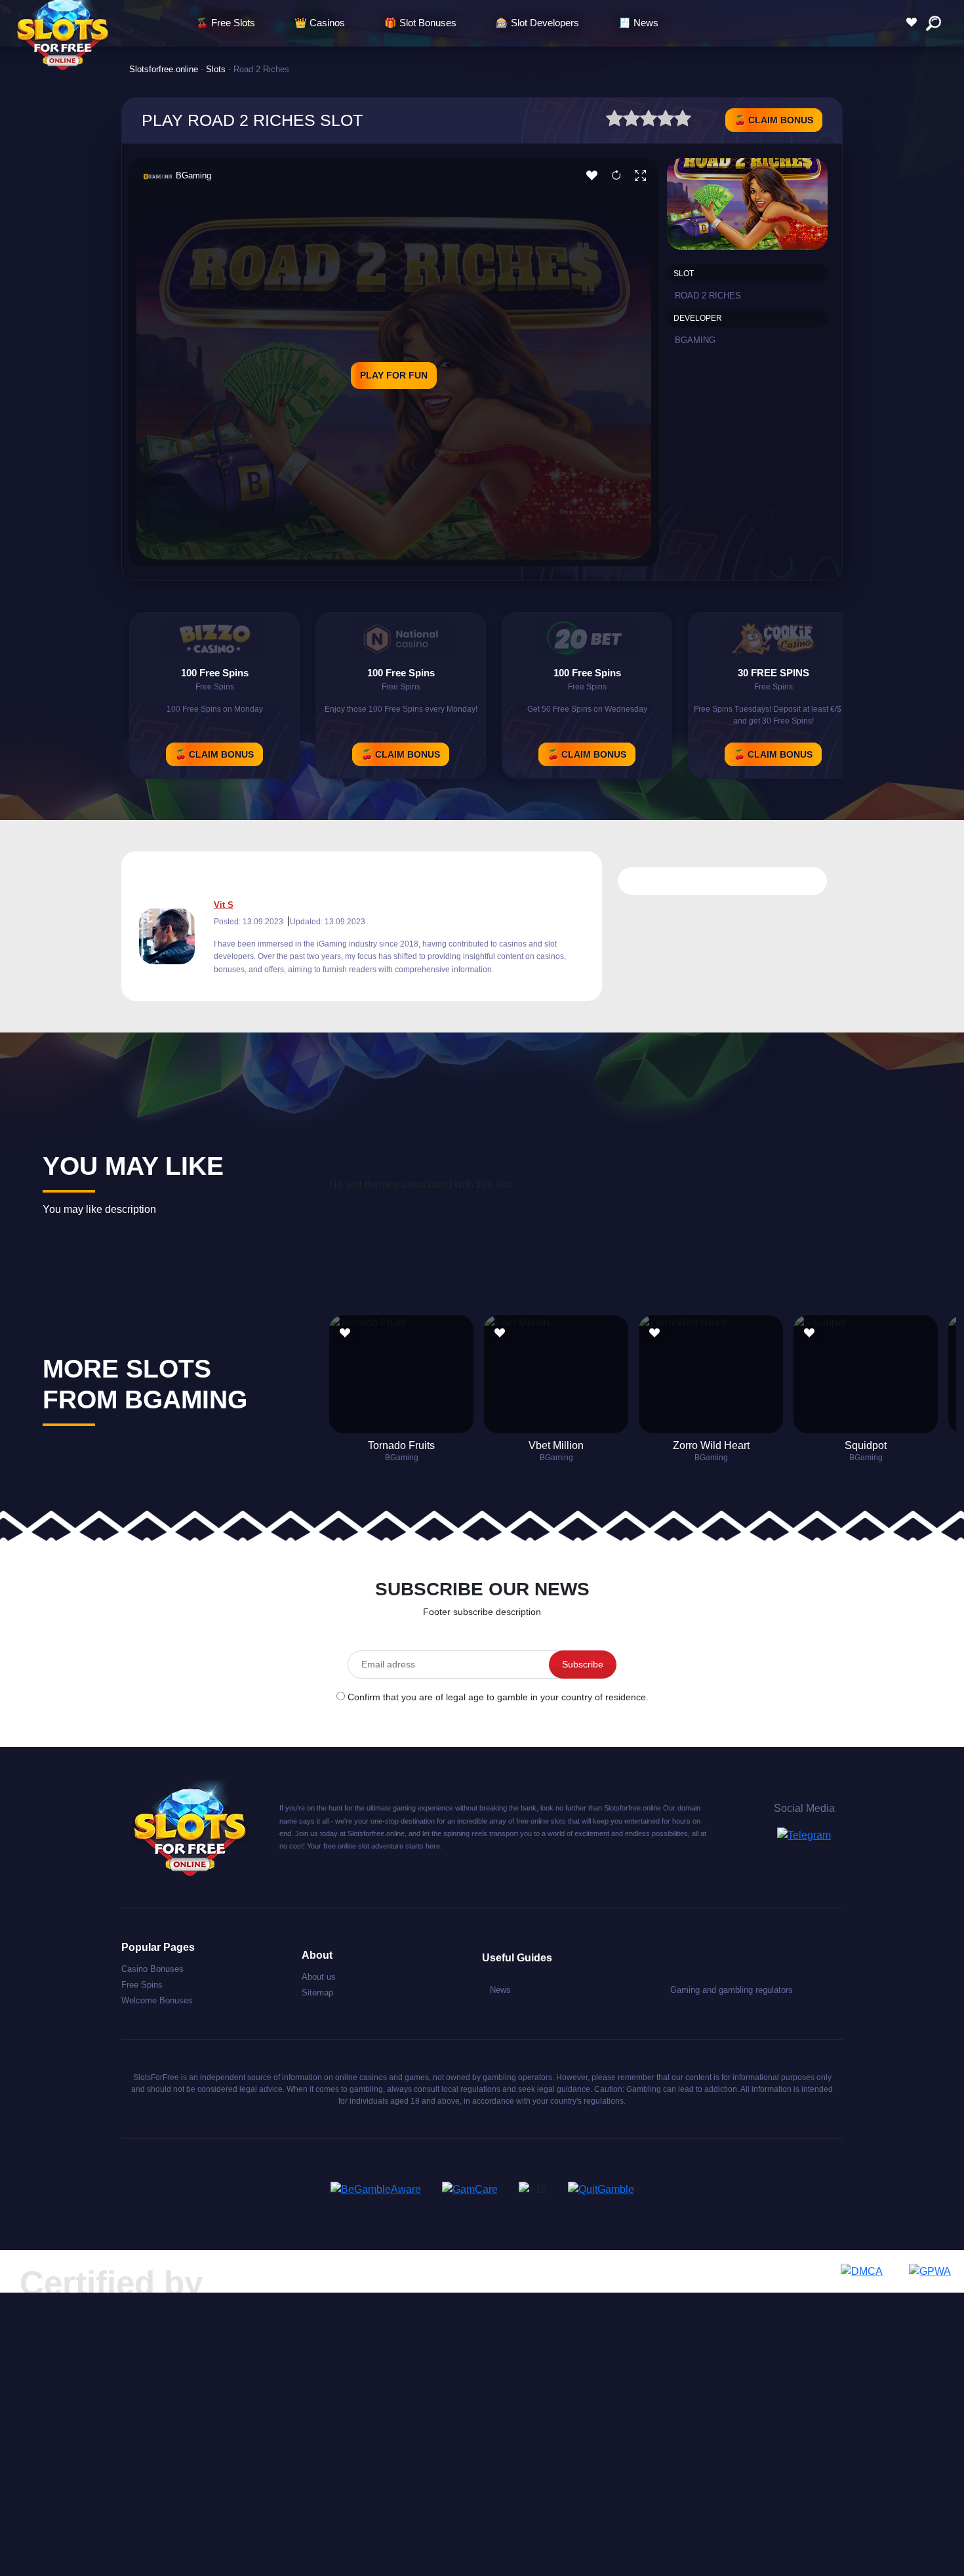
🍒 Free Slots (226, 23)
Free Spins (142, 1985)
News (500, 1990)
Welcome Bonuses (157, 2000)
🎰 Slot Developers (537, 23)
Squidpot (866, 1445)
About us (319, 1977)
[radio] (614, 120)
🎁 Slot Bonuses (420, 23)
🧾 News (638, 23)
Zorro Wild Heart (711, 1445)
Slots (216, 69)
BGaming (193, 175)
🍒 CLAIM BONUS (774, 120)
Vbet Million (556, 1445)
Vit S (224, 905)
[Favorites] (915, 23)
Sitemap (317, 1993)
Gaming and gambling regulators (732, 1990)
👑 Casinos (320, 23)
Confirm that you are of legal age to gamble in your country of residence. (498, 1697)
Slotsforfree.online (164, 69)
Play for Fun (394, 375)
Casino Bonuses (152, 1969)
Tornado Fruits (401, 1445)
